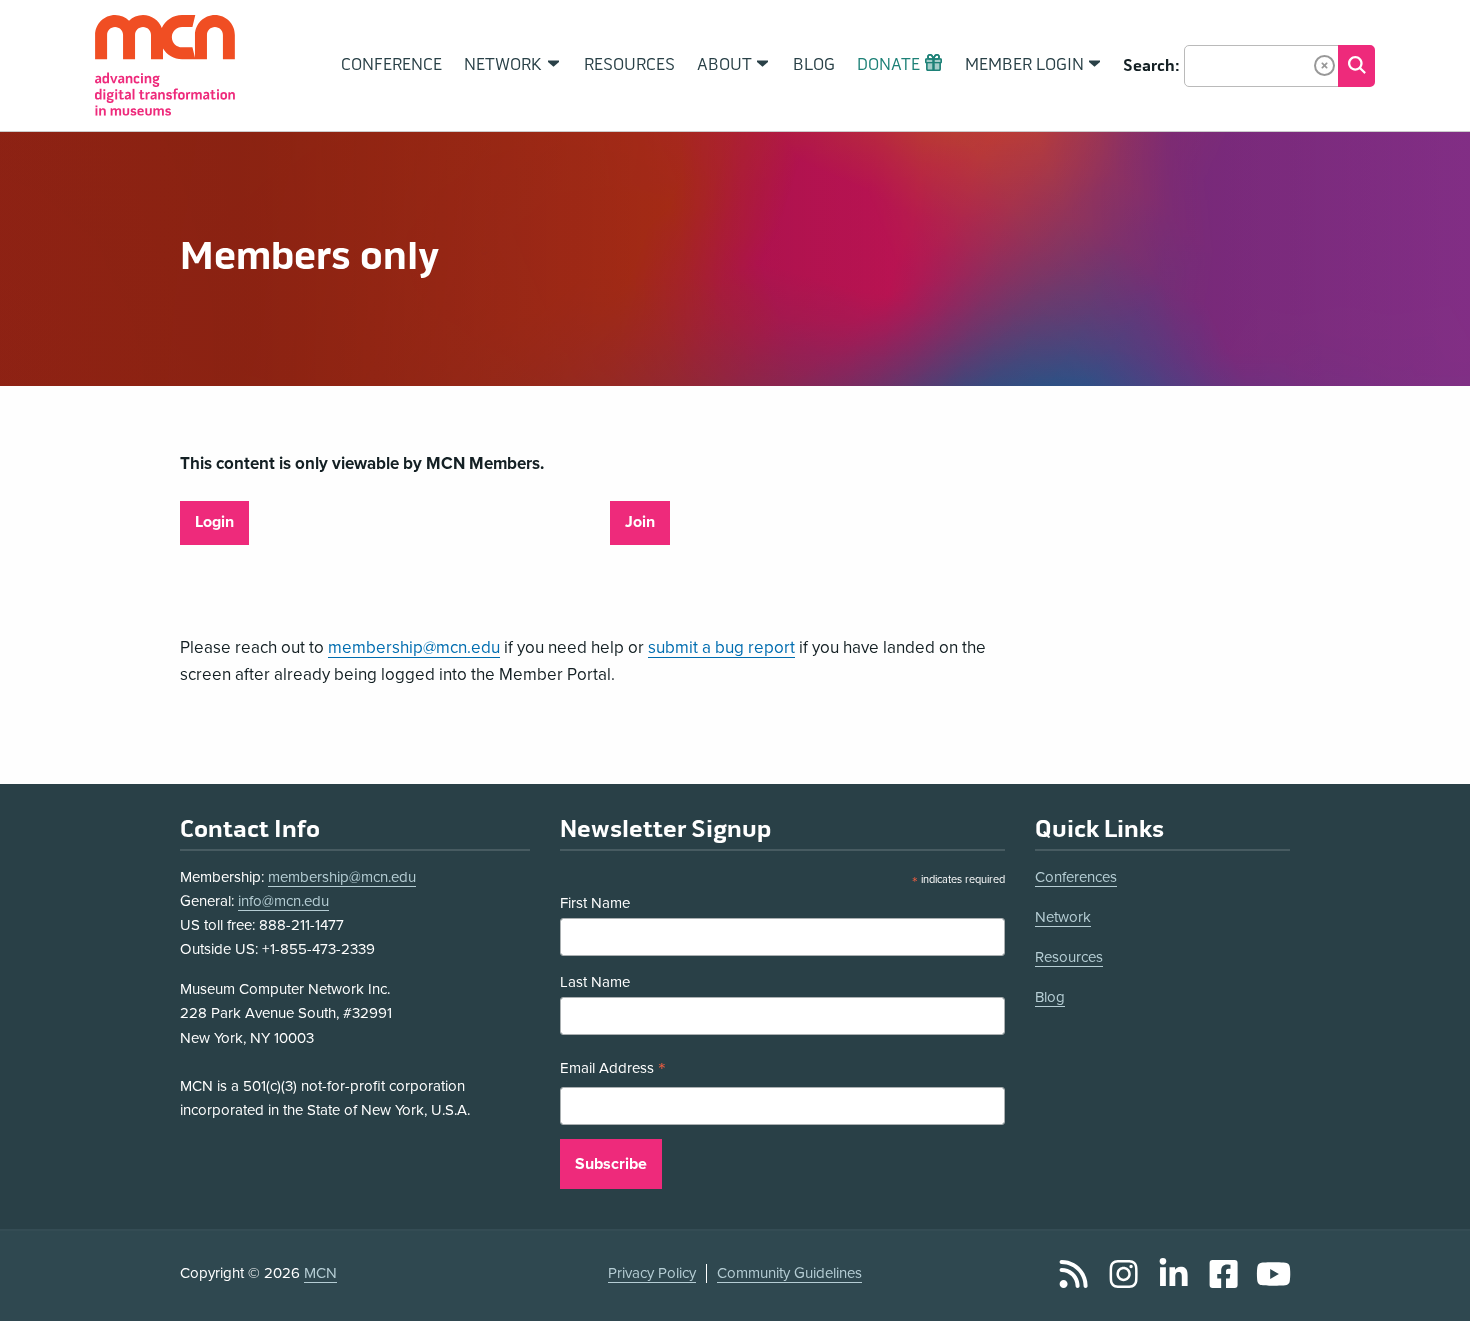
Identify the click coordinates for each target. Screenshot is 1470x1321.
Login (214, 522)
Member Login (1024, 65)
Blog (1050, 997)
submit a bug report (721, 647)
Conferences (1076, 877)
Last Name (595, 982)
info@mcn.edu (283, 901)
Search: (1151, 66)
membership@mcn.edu (414, 647)
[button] (1324, 65)
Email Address (613, 1070)
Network (1063, 917)
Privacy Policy (652, 1273)
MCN (320, 1273)
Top (1426, 1284)
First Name (595, 903)
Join (640, 522)
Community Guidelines (789, 1273)
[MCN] (165, 65)
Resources (1069, 957)
